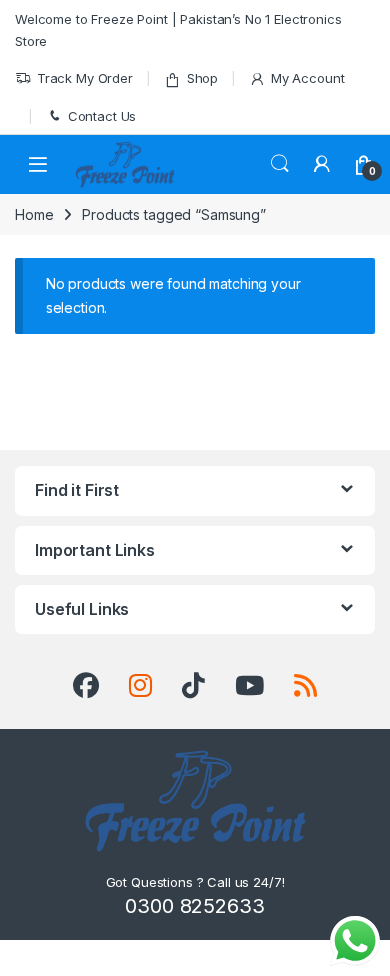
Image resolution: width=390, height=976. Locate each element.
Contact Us (102, 116)
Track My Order (85, 78)
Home (34, 214)
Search (280, 164)
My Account (307, 78)
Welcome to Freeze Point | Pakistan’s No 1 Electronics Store (178, 30)
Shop (202, 78)
